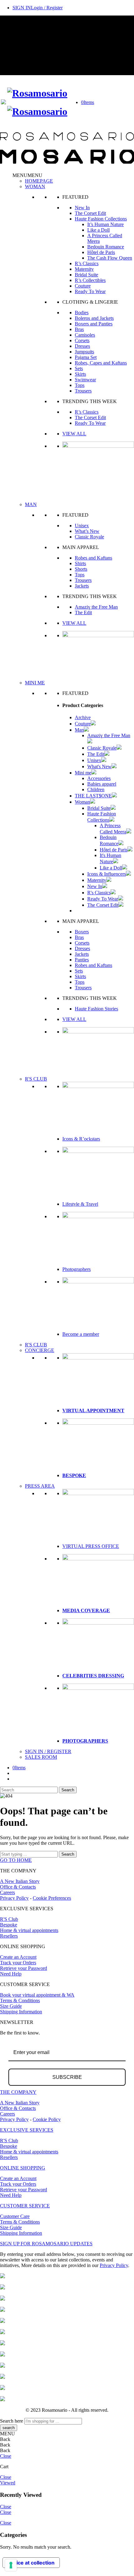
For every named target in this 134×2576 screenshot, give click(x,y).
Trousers (83, 391)
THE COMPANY (18, 2092)
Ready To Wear (90, 291)
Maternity (84, 269)
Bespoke (9, 1925)
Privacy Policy (14, 1898)
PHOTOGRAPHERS (85, 1741)
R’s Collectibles (90, 280)
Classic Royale (89, 537)
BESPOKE (74, 1475)
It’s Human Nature (105, 224)
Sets (79, 368)
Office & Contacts (18, 1887)
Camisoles (85, 335)
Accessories (99, 778)
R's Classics (99, 893)
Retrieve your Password (24, 1968)
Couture (83, 286)
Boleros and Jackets (94, 318)
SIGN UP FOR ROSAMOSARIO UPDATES (46, 2244)
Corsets (82, 340)
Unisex (82, 526)
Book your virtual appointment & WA (37, 1995)
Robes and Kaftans (93, 558)
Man (79, 730)
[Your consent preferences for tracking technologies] (11, 2565)
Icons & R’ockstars (81, 1139)
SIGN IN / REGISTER (48, 1751)
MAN (31, 504)
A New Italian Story (20, 1881)
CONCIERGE (40, 1350)
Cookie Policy (47, 2119)
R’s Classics (87, 263)
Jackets (82, 586)
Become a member (81, 1334)
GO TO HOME (16, 1860)
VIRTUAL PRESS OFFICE (91, 1546)
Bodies (82, 313)
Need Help (11, 1974)
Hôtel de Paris (101, 252)
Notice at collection (31, 2563)
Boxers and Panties (94, 324)
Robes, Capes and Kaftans (101, 363)
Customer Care (15, 2216)
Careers (7, 1892)
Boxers (82, 932)
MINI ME (35, 683)
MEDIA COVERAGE (86, 1610)
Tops (80, 385)
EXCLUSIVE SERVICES (27, 2130)
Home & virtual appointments (29, 1930)
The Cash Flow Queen (110, 258)
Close (6, 2456)
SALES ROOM (41, 1757)
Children (96, 789)
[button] (27, 175)
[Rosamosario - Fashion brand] (37, 93)
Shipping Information (21, 2012)
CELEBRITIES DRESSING (93, 1676)
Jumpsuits (84, 352)
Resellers (9, 1936)
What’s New (87, 531)
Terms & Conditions (20, 2000)
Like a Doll (98, 230)
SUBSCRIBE (67, 2077)
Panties (82, 960)
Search (68, 1790)
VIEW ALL (74, 434)
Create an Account (18, 1957)
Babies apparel (102, 784)
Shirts (80, 563)
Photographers (77, 1269)
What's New (99, 766)
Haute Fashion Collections (101, 219)
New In (82, 208)
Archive (83, 717)
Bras (79, 329)
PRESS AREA (40, 1486)
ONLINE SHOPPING (23, 2168)
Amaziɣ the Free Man (96, 607)
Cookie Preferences (52, 1898)
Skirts (80, 374)
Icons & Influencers (107, 874)
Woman (82, 802)
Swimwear (85, 380)
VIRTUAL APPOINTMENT (93, 1410)
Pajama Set (86, 357)
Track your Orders (18, 1963)
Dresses (82, 346)
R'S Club (9, 1919)
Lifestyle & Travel (80, 1204)
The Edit (83, 612)
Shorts (81, 569)
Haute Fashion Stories (96, 1009)
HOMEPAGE (39, 181)
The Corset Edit (90, 213)
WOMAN (35, 186)
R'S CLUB (36, 1079)
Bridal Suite (86, 275)
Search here (12, 2421)
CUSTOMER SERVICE (25, 2206)
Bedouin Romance (106, 247)
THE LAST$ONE (93, 796)
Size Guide (11, 2006)
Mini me (83, 773)
